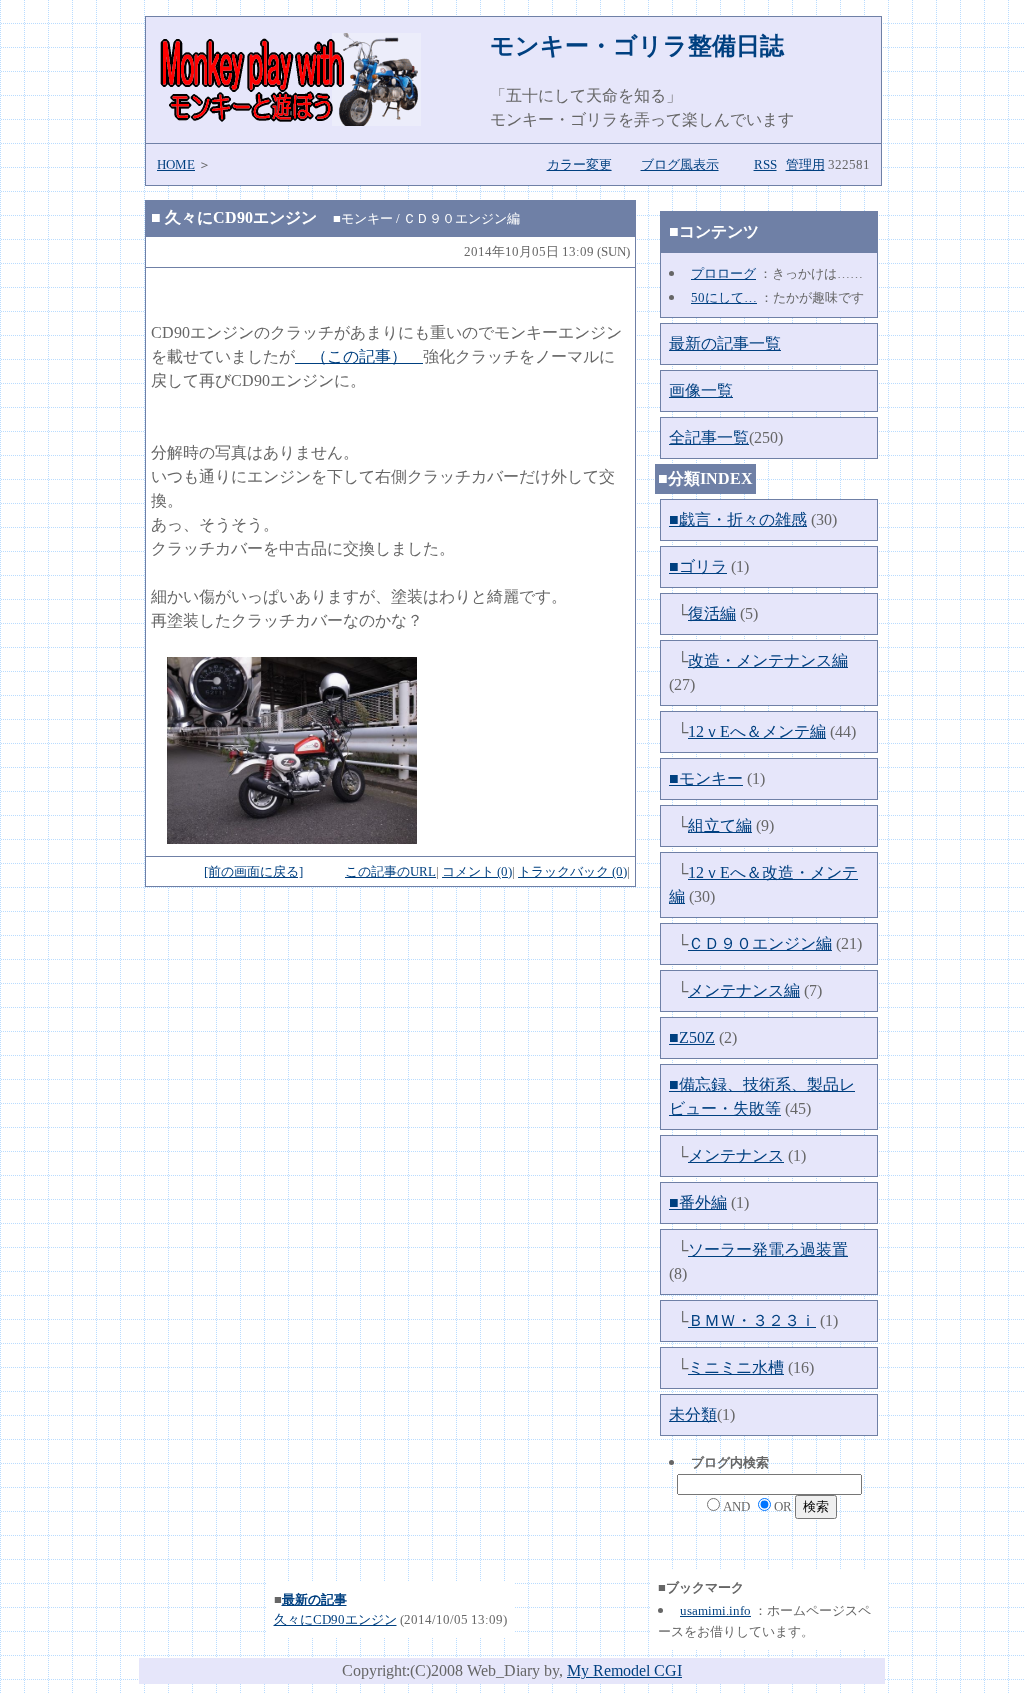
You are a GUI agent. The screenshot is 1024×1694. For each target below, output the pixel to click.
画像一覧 (701, 390)
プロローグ (723, 273)
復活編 (712, 613)
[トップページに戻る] (289, 120)
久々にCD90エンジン (335, 1619)
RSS (765, 164)
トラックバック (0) (572, 871)
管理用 (805, 164)
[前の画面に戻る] (253, 871)
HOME (176, 164)
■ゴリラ (698, 566)
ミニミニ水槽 (736, 1367)
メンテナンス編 (744, 990)
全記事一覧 (709, 437)
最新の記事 (314, 1599)
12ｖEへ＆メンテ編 (757, 731)
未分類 (693, 1414)
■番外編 (698, 1202)
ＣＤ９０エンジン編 (760, 943)
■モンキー (706, 778)
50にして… (724, 297)
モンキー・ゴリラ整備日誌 (637, 46)
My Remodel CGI (624, 1670)
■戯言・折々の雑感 (738, 519)
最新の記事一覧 (725, 343)
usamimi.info (715, 1610)
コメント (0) (477, 871)
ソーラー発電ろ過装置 (768, 1249)
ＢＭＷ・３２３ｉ (752, 1320)
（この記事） (359, 356)
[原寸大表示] (292, 838)
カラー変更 (579, 164)
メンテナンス (736, 1155)
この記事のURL (390, 871)
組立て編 (720, 825)
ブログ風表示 (680, 164)
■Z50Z (692, 1037)
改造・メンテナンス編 (768, 660)
